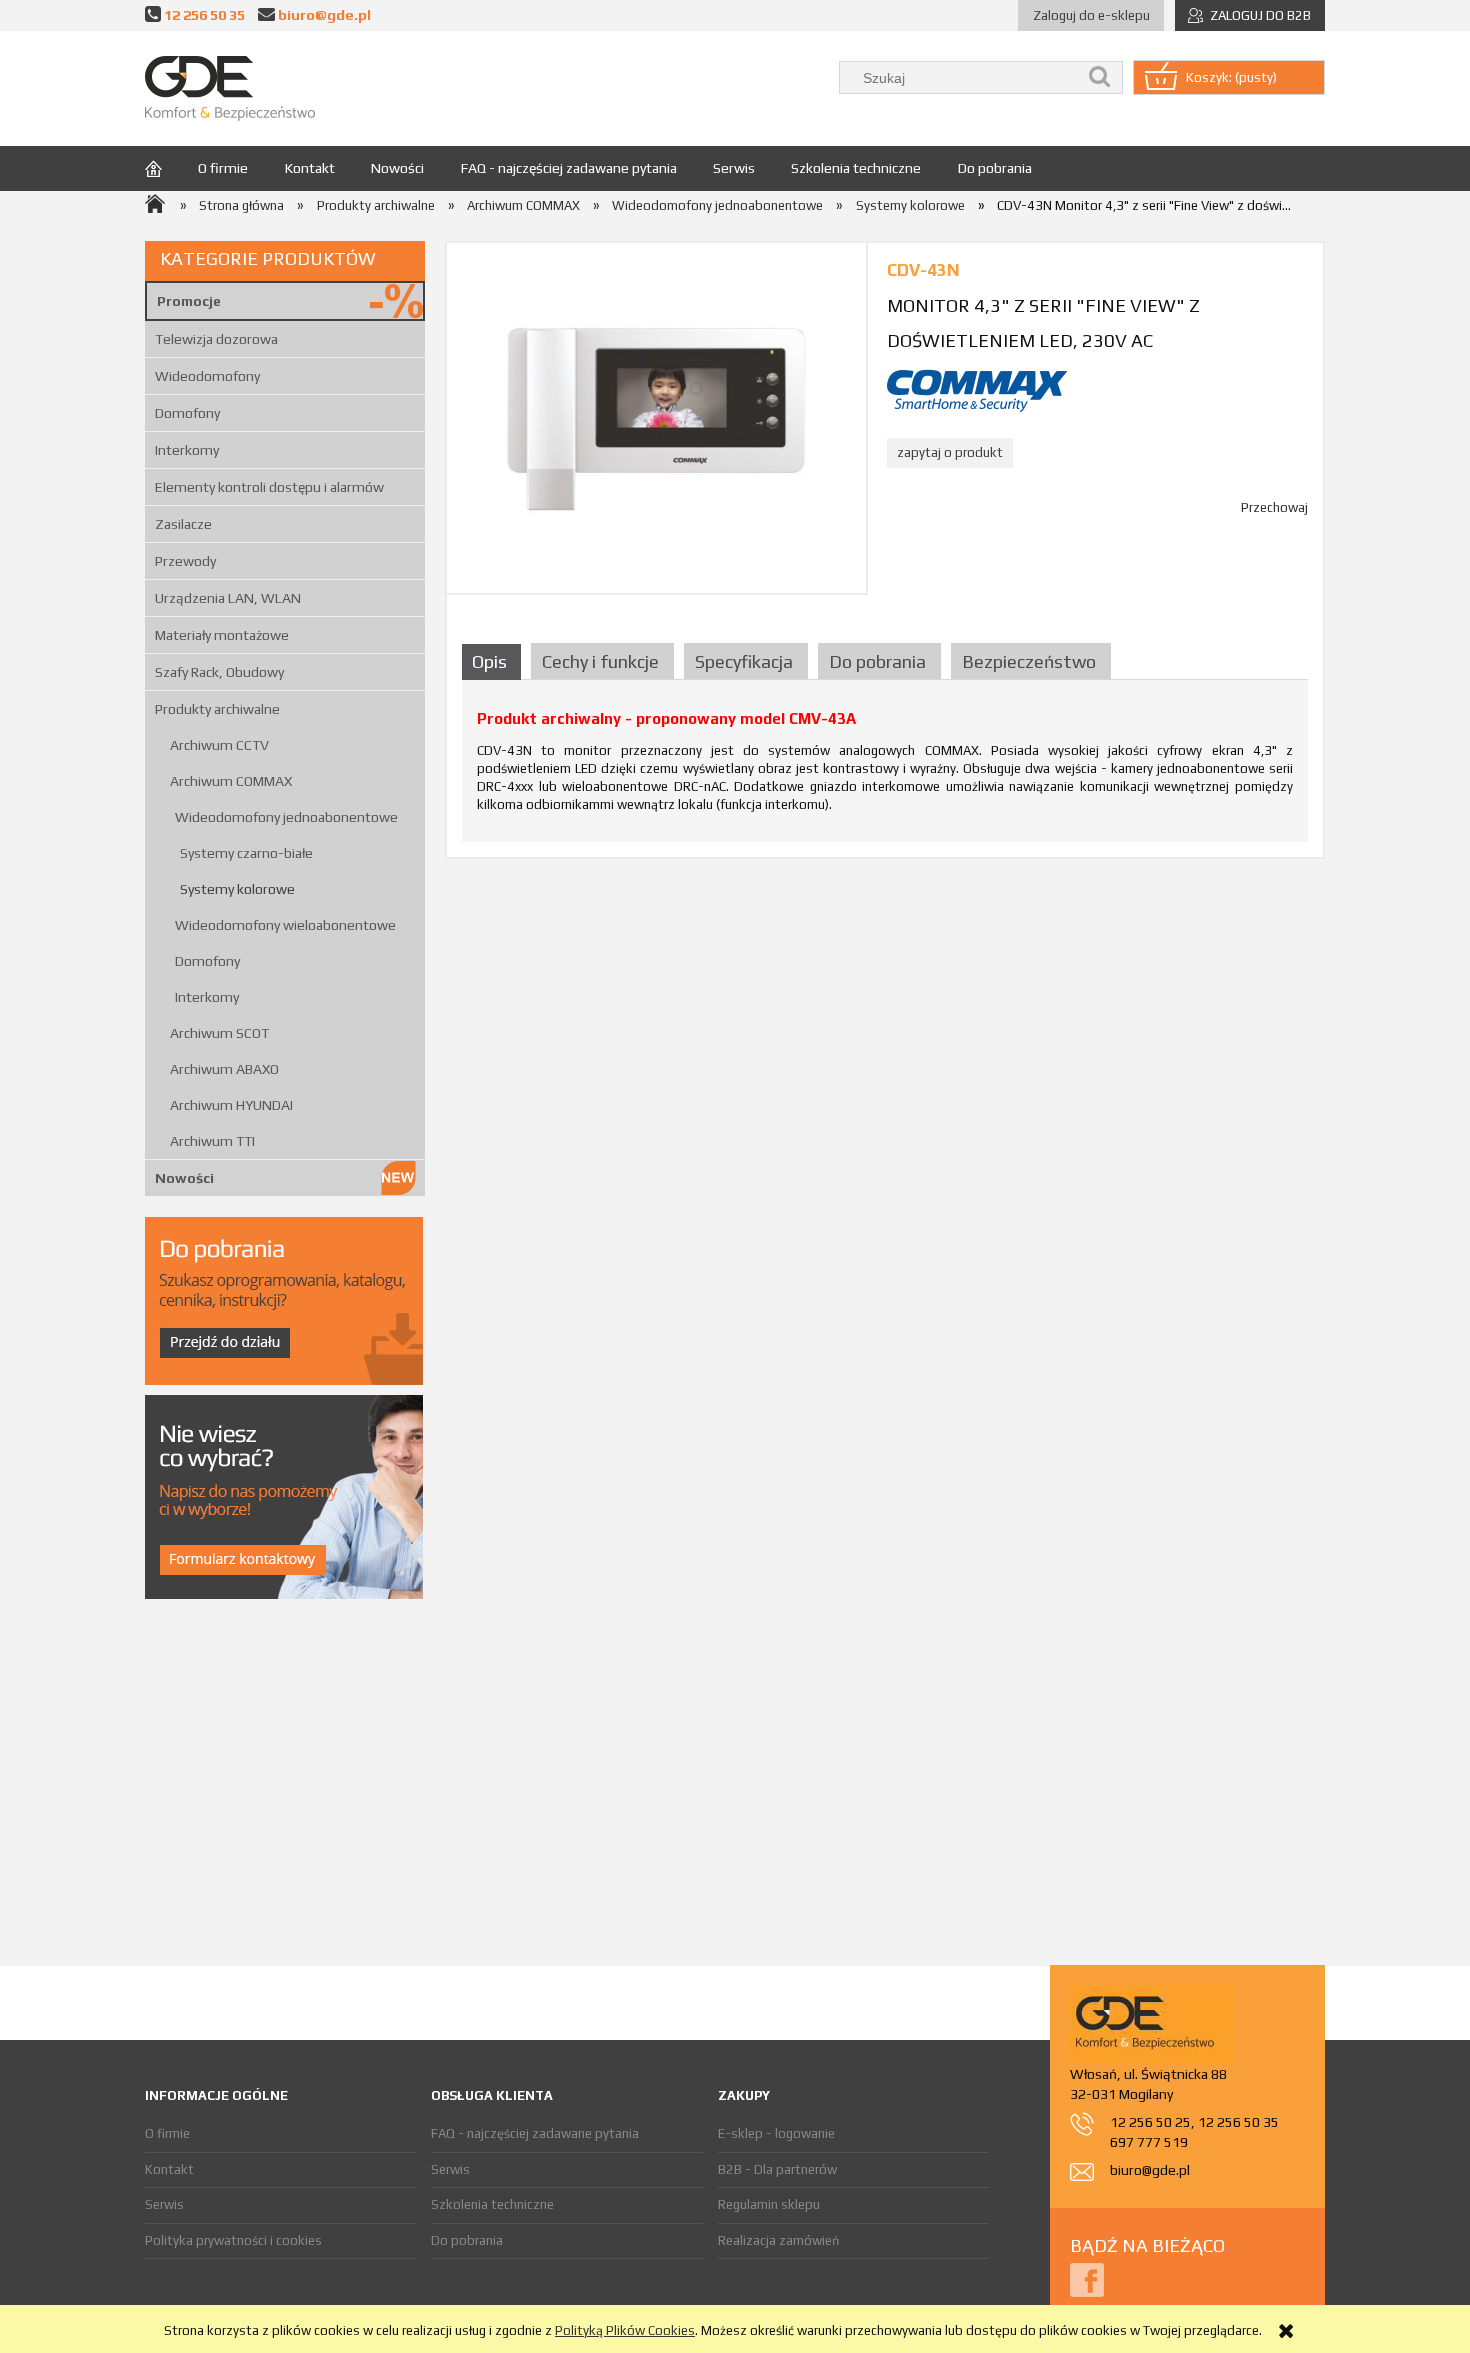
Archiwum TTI (212, 1141)
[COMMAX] (977, 389)
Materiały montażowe (222, 635)
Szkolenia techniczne (492, 2204)
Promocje (189, 301)
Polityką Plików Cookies (625, 2330)
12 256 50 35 (204, 14)
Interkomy (187, 450)
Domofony (187, 413)
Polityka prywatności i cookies (233, 2240)
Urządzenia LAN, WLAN (228, 598)
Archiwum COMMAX (231, 781)
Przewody (185, 561)
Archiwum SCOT (219, 1033)
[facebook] (1087, 2278)
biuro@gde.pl (324, 14)
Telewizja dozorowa (216, 339)
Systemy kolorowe (237, 889)
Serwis (164, 2204)
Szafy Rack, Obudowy (219, 672)
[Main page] (230, 88)
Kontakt (169, 2169)
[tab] (494, 661)
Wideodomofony (207, 376)
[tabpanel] (885, 768)
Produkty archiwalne (217, 709)
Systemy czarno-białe (246, 853)
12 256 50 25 (1150, 2122)
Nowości (184, 1178)
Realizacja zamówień (778, 2240)
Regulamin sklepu (769, 2204)
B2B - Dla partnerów (777, 2169)
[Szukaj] (1100, 77)
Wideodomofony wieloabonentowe (285, 925)
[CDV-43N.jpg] (656, 417)
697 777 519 (1149, 2142)
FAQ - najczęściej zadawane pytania (535, 2133)
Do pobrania (467, 2240)
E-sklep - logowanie (776, 2133)
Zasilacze (183, 524)
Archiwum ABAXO (224, 1069)
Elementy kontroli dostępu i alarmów (269, 487)
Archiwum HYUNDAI (231, 1105)
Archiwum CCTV (219, 745)
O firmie (167, 2133)
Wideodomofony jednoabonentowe (286, 817)
